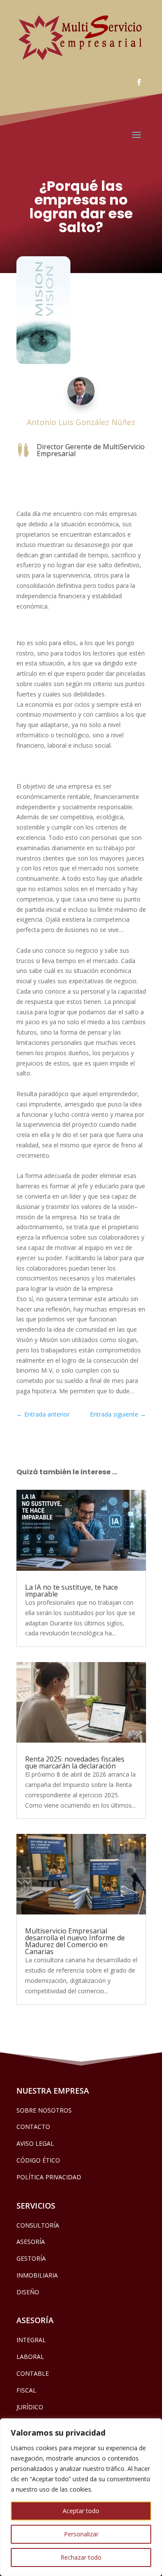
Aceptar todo (81, 2511)
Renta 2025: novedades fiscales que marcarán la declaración (75, 1762)
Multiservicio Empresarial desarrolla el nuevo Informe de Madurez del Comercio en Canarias (75, 1941)
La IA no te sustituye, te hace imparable (71, 1591)
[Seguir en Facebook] (139, 82)
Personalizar (81, 2534)
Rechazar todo (81, 2557)
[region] (81, 2497)
